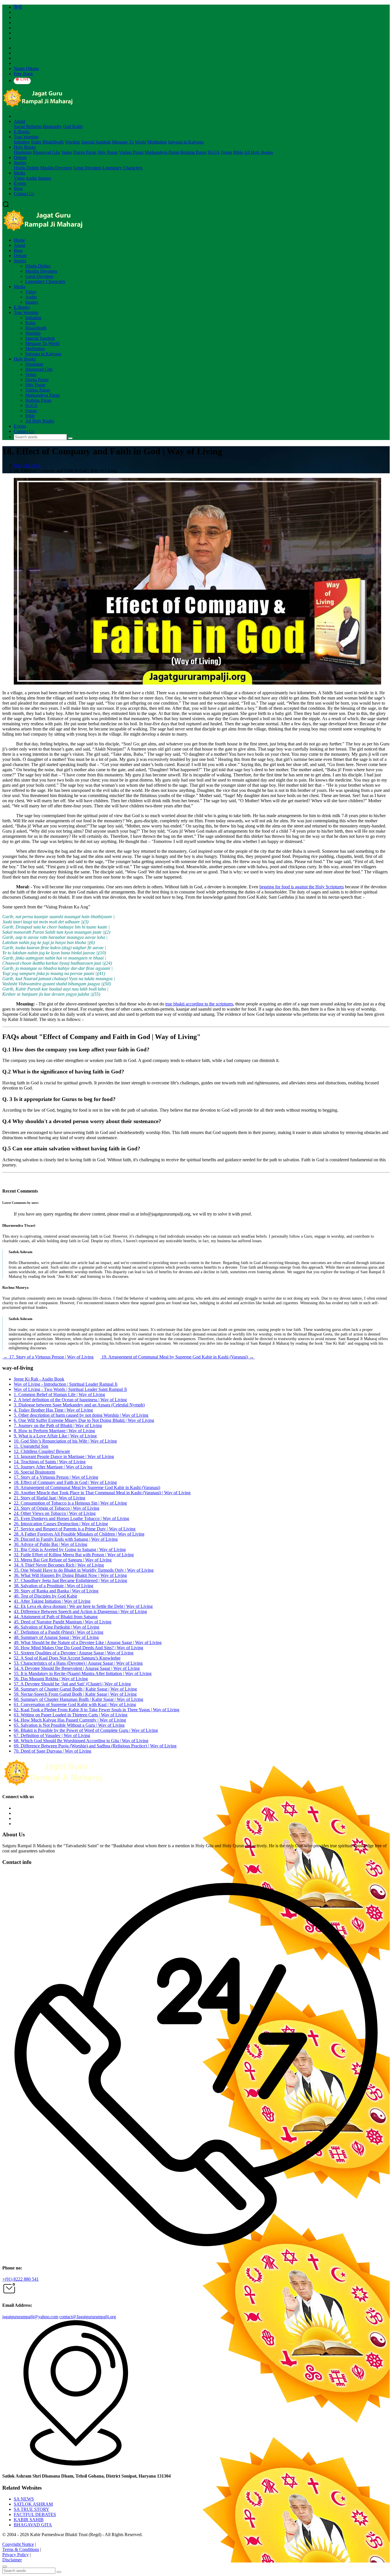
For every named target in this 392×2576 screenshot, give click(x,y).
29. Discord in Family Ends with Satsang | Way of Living (66, 1539)
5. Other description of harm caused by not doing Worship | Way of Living (81, 1415)
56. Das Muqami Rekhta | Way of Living (51, 1679)
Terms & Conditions (21, 2549)
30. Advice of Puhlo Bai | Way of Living (51, 1544)
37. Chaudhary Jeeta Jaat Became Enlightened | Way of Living (70, 1580)
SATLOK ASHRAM (33, 2504)
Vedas (67, 152)
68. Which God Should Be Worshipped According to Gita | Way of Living (81, 1741)
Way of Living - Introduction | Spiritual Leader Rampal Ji (66, 1384)
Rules (36, 142)
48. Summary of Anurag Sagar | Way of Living (56, 1637)
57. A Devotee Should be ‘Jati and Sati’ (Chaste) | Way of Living (72, 1684)
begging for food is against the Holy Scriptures (302, 887)
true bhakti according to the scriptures (199, 1004)
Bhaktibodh (53, 142)
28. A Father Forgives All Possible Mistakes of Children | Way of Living (79, 1534)
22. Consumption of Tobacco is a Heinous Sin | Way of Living (70, 1503)
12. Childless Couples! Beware (42, 1451)
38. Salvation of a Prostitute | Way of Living (54, 1586)
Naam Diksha (26, 68)
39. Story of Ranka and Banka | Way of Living (56, 1591)
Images (45, 178)
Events (20, 183)
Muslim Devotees (56, 168)
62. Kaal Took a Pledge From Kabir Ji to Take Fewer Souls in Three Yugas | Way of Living (97, 1710)
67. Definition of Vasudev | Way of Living (52, 1735)
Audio (31, 178)
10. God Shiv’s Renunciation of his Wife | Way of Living (65, 1441)
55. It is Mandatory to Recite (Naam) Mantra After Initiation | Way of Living (83, 1673)
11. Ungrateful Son (31, 1446)
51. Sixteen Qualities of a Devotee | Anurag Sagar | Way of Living (74, 1653)
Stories (20, 163)
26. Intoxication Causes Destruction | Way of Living (61, 1524)
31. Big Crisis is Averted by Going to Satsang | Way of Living (70, 1549)
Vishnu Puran (131, 152)
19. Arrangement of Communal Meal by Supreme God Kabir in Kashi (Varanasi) (178, 1357)
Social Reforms (28, 126)
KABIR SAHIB (29, 2520)
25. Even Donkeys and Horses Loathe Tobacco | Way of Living (71, 1518)
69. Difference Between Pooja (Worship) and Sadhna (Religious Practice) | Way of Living (95, 1746)
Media (20, 173)
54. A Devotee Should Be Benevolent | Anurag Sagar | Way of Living (77, 1668)
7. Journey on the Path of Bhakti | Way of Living (58, 1425)
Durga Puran (85, 152)
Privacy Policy (15, 2555)
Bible (238, 152)
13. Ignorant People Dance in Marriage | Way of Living (64, 1456)
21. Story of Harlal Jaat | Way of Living (50, 1498)
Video (19, 178)
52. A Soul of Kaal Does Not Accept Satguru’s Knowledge (67, 1658)
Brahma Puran (193, 152)
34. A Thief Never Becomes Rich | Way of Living (59, 1565)
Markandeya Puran (162, 152)
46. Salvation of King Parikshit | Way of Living (57, 1627)
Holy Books (25, 147)
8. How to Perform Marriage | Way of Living (54, 1431)
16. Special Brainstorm (34, 1472)
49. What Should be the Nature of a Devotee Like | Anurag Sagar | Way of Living (88, 1642)
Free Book (23, 74)
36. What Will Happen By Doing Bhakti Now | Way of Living (70, 1575)
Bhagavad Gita (46, 152)
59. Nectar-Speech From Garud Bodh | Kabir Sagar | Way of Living (75, 1694)
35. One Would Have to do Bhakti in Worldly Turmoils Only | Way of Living (84, 1570)
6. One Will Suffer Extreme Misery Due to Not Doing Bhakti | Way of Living (84, 1420)
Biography (52, 126)
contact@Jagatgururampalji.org (88, 2317)
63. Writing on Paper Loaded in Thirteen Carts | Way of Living (71, 1715)
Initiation (22, 142)
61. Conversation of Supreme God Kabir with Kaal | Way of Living (75, 1704)
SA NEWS (24, 2499)
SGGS (214, 152)
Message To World (129, 142)
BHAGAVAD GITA (33, 2525)
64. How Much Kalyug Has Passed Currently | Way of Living (70, 1720)
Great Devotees (87, 168)
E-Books (22, 132)
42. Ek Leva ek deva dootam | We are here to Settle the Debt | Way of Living (83, 1606)
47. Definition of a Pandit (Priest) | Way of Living (59, 1632)
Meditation (157, 142)
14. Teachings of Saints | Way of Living (50, 1462)
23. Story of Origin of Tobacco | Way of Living (57, 1508)
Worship (72, 142)
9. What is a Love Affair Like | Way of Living (55, 1436)
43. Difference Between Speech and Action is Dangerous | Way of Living (80, 1611)
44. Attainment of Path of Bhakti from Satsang (56, 1617)
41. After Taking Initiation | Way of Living (52, 1601)
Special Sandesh (96, 142)
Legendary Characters (122, 168)
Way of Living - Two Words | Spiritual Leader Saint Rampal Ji (70, 1389)
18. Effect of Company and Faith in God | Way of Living (65, 1482)
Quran (226, 152)
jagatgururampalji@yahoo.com (30, 2317)
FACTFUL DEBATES (35, 2514)
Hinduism (23, 152)
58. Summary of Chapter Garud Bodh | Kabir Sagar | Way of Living (75, 1689)
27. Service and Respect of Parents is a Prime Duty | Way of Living (75, 1529)
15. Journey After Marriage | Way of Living (53, 1467)
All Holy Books (258, 152)
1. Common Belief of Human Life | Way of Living (59, 1394)
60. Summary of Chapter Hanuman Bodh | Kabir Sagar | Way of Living (78, 1699)
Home (19, 240)
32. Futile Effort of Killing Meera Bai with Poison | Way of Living (74, 1555)
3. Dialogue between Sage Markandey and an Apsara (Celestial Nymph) (79, 1405)
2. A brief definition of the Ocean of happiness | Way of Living (70, 1400)
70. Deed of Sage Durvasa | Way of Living (53, 1751)
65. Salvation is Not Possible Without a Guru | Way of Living (69, 1725)
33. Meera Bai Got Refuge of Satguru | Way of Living (63, 1560)
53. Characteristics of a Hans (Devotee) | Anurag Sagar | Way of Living (78, 1663)
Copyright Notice (18, 2544)
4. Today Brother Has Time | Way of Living (53, 1410)
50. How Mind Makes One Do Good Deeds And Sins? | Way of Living (78, 1648)
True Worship (26, 137)
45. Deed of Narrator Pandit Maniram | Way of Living (63, 1622)
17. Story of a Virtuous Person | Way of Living (48, 1357)
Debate (20, 157)
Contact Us (24, 194)
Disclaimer (12, 2560)
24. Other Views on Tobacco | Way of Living (55, 1513)
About (20, 121)
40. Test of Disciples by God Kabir (45, 1596)
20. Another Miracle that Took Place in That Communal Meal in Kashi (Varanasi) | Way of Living (102, 1493)
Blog (18, 188)
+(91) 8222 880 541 (21, 2279)
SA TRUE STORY (32, 2509)
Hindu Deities (26, 168)
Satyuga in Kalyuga (186, 142)
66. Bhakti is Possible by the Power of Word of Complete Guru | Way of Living (86, 1730)
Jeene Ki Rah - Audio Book (39, 1379)
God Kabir (73, 126)
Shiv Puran (108, 152)
